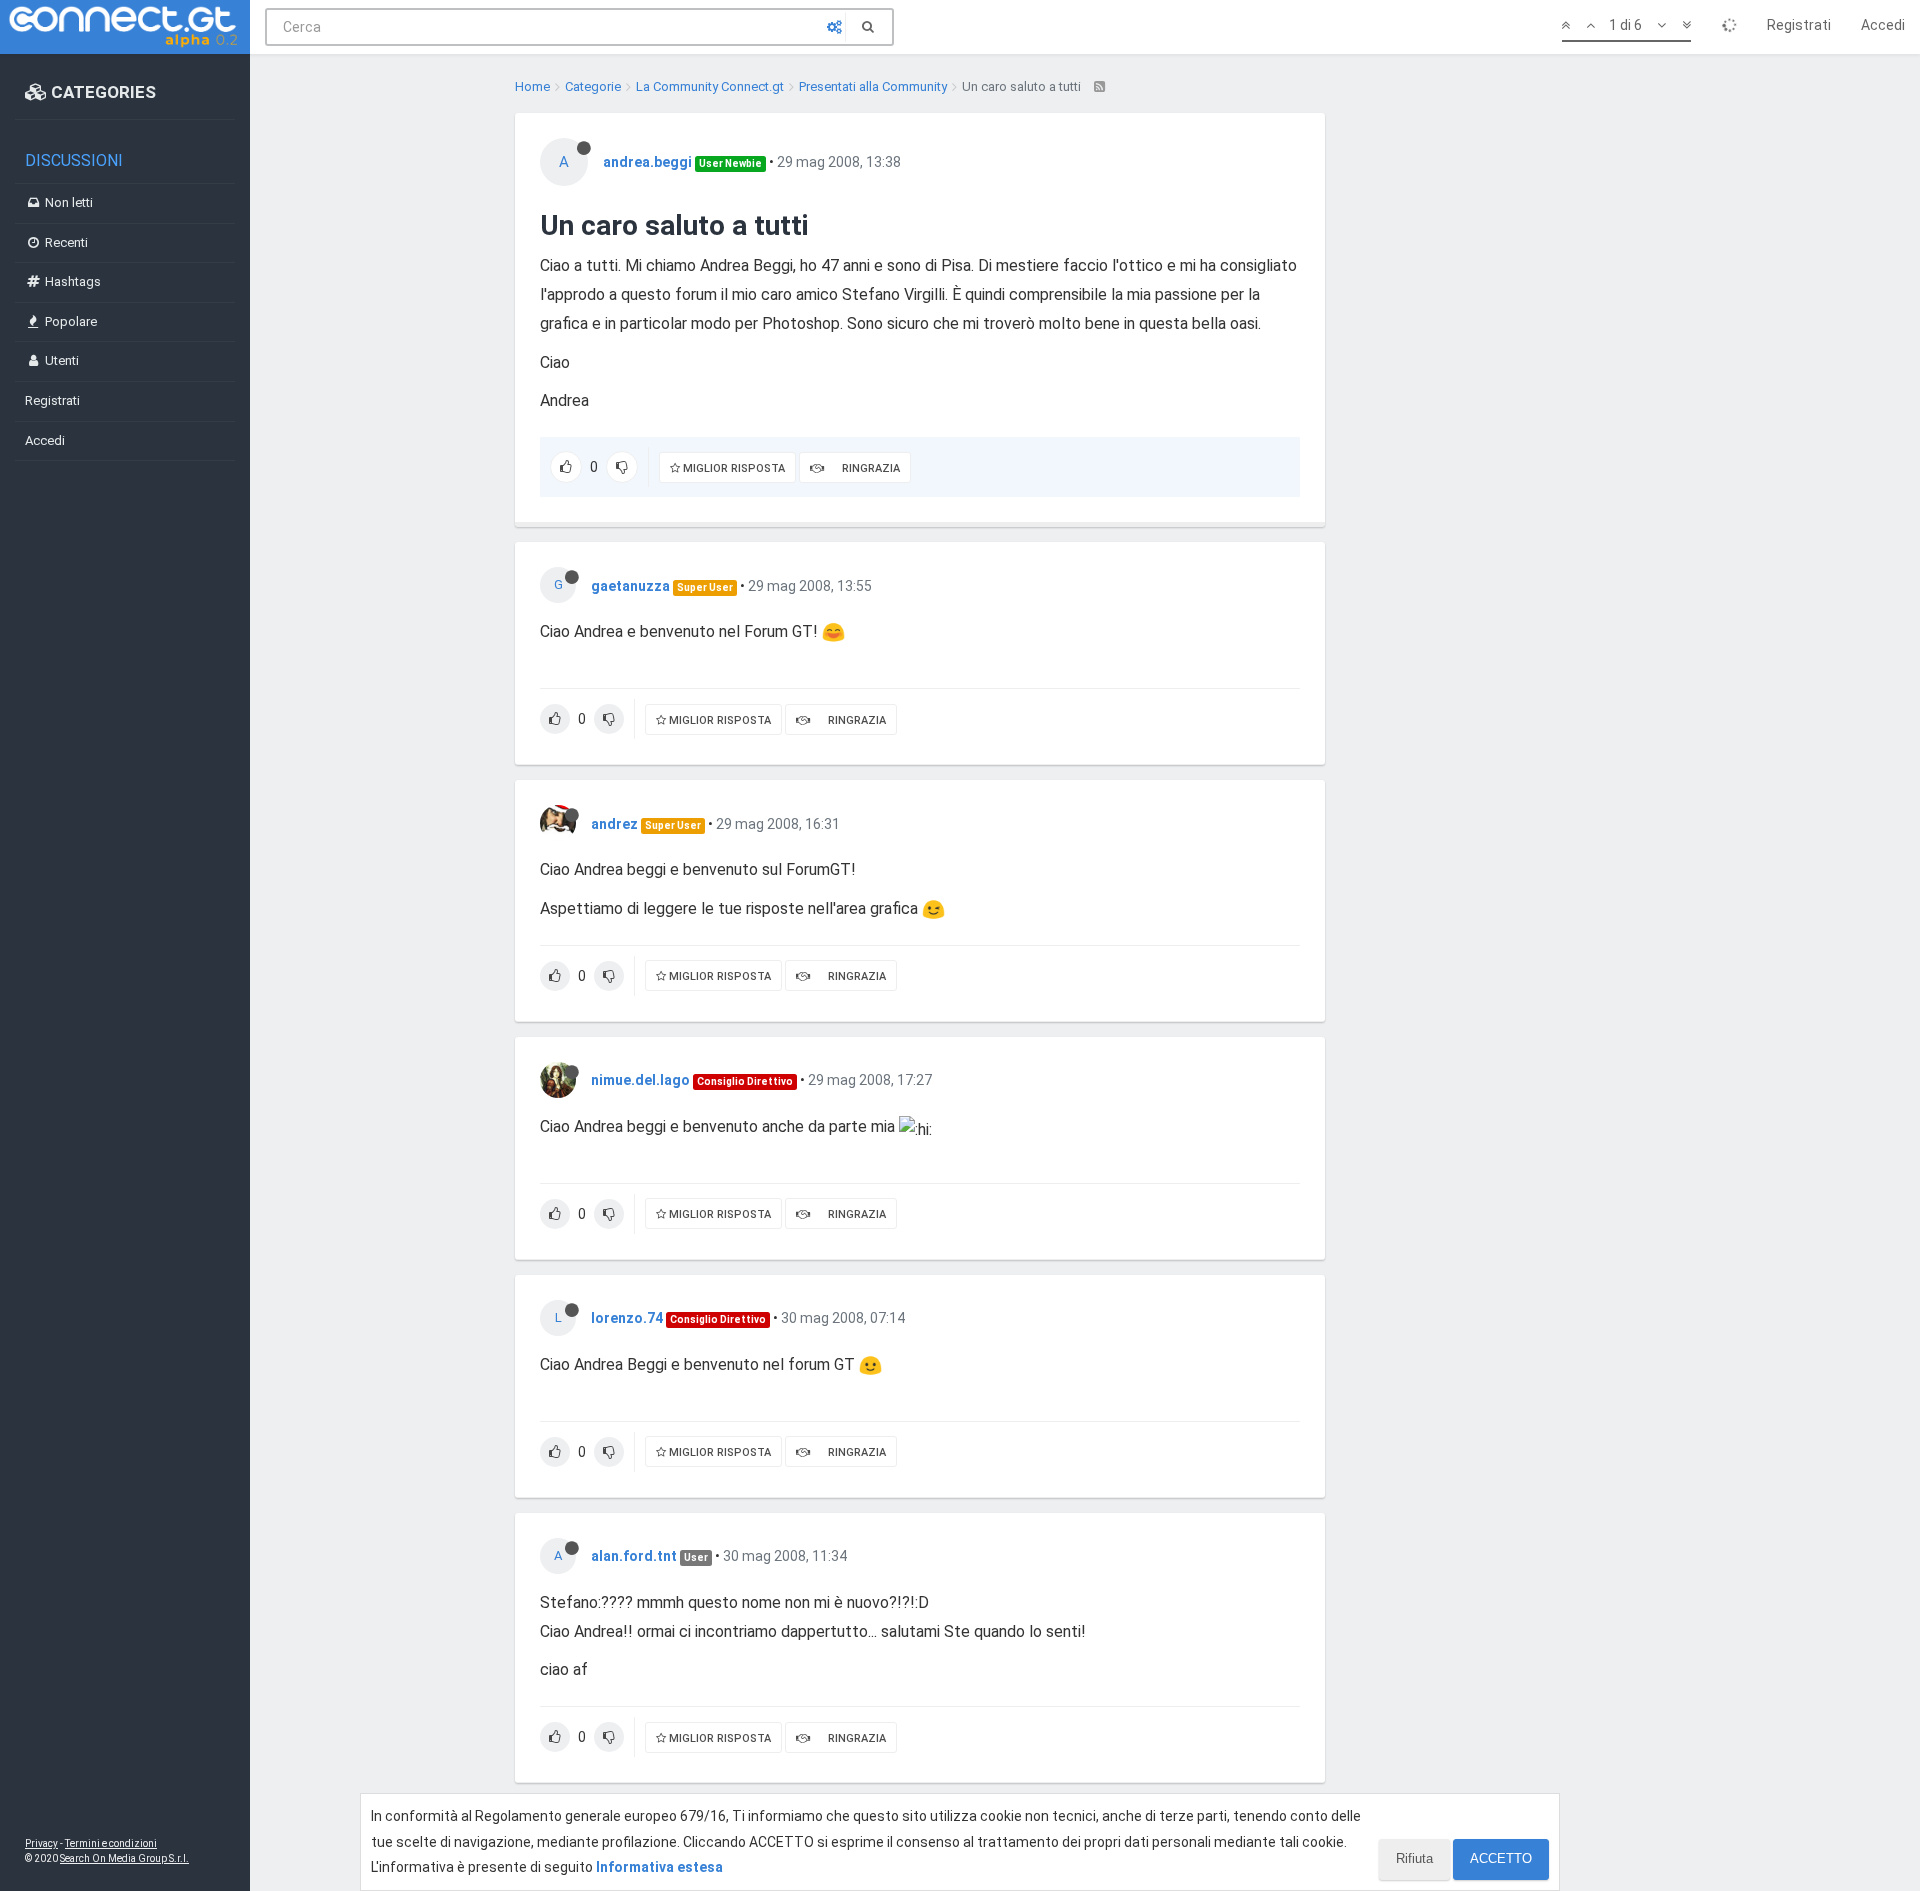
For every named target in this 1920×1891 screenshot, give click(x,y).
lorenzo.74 (627, 1318)
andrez (614, 824)
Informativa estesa (659, 1867)
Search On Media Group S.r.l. (124, 1858)
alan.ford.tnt (634, 1556)
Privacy (41, 1843)
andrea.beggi (647, 162)
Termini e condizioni (111, 1843)
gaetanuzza (630, 586)
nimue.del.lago (640, 1080)
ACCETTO (1501, 1858)
